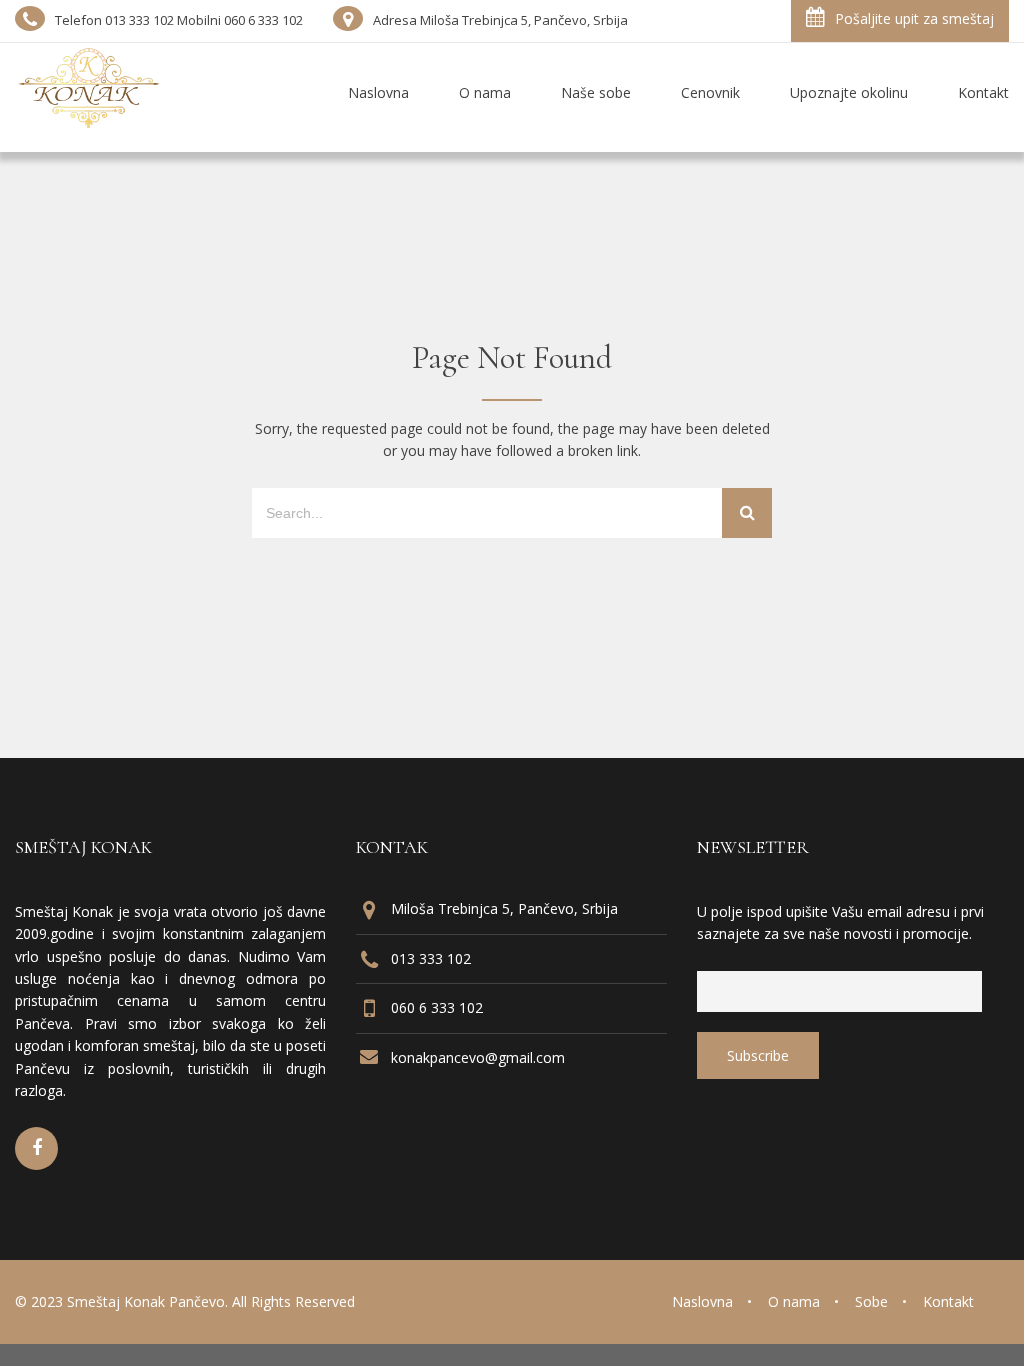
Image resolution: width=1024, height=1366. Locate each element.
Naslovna (702, 1301)
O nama (794, 1301)
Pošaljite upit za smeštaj (914, 18)
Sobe (871, 1301)
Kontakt (948, 1301)
